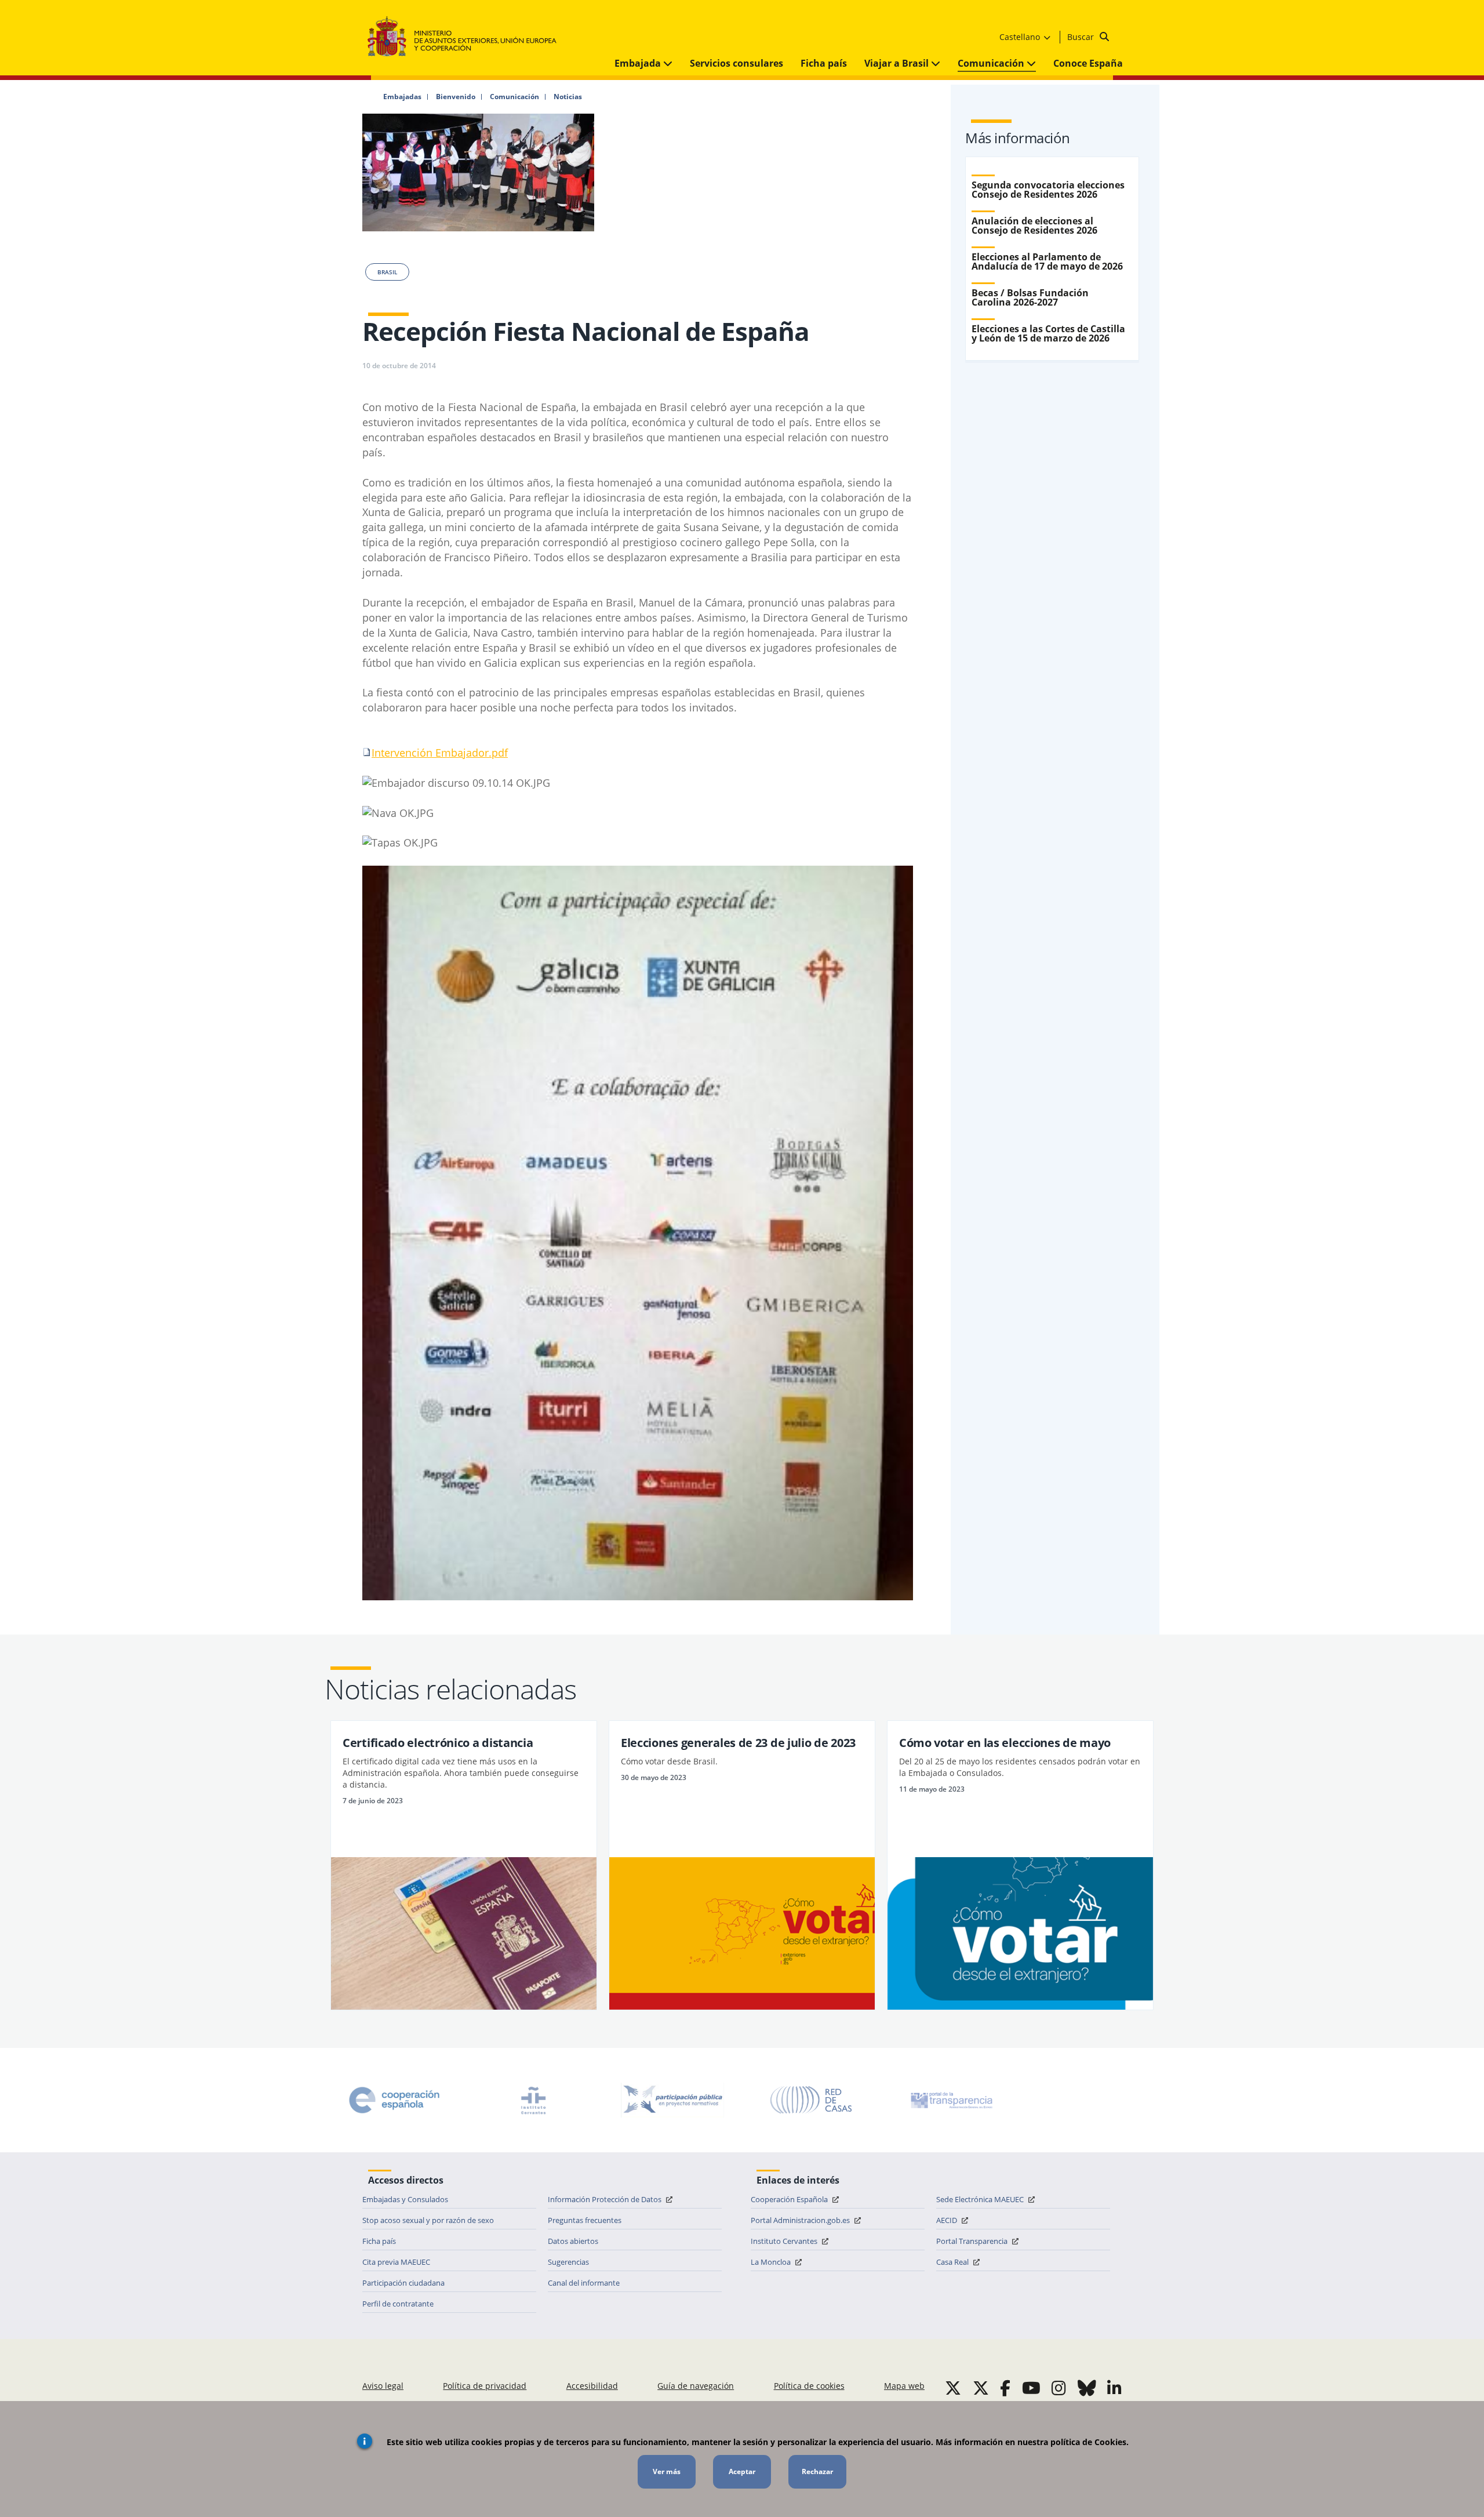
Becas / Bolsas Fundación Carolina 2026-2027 (1030, 297)
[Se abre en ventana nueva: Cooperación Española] (394, 2100)
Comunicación (992, 63)
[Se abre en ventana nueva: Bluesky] (1087, 2388)
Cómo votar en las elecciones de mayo (1005, 1743)
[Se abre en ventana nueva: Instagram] (1059, 2388)
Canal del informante (584, 2283)
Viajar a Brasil (898, 63)
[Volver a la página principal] (468, 37)
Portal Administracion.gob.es (801, 2220)
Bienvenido (456, 97)
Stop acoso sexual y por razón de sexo (428, 2220)
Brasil (387, 272)
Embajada (639, 63)
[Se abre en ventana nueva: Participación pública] (672, 2100)
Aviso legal (383, 2386)
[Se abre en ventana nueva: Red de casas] (812, 2100)
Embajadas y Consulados (405, 2199)
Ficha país (824, 63)
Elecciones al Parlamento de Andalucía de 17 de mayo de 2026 (1047, 261)
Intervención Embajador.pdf (440, 753)
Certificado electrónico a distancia (438, 1743)
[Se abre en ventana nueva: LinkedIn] (1114, 2388)
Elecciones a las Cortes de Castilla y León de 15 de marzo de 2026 (1048, 333)
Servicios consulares (736, 63)
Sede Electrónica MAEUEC (981, 2199)
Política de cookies (809, 2386)
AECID (947, 2220)
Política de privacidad (485, 2386)
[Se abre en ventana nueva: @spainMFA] (981, 2388)
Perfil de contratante (398, 2304)
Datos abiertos (573, 2241)
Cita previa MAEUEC (396, 2262)
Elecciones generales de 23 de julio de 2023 (738, 1743)
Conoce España (1088, 63)
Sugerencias (568, 2262)
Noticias (568, 97)
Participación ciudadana (403, 2283)
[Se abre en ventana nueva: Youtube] (1031, 2388)
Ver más (667, 2471)
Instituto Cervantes (785, 2241)
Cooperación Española (790, 2199)
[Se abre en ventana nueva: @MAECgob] (953, 2388)
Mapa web (904, 2386)
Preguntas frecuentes (585, 2220)
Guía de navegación (696, 2386)
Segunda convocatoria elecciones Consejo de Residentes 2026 (1048, 190)
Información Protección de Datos (605, 2199)
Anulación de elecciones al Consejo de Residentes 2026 (1034, 226)
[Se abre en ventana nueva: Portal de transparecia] (951, 2100)
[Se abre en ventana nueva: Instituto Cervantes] (533, 2100)
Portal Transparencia (973, 2241)
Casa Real (953, 2262)
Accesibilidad (592, 2386)
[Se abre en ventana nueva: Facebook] (1005, 2388)
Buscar (1082, 37)
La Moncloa (772, 2262)
